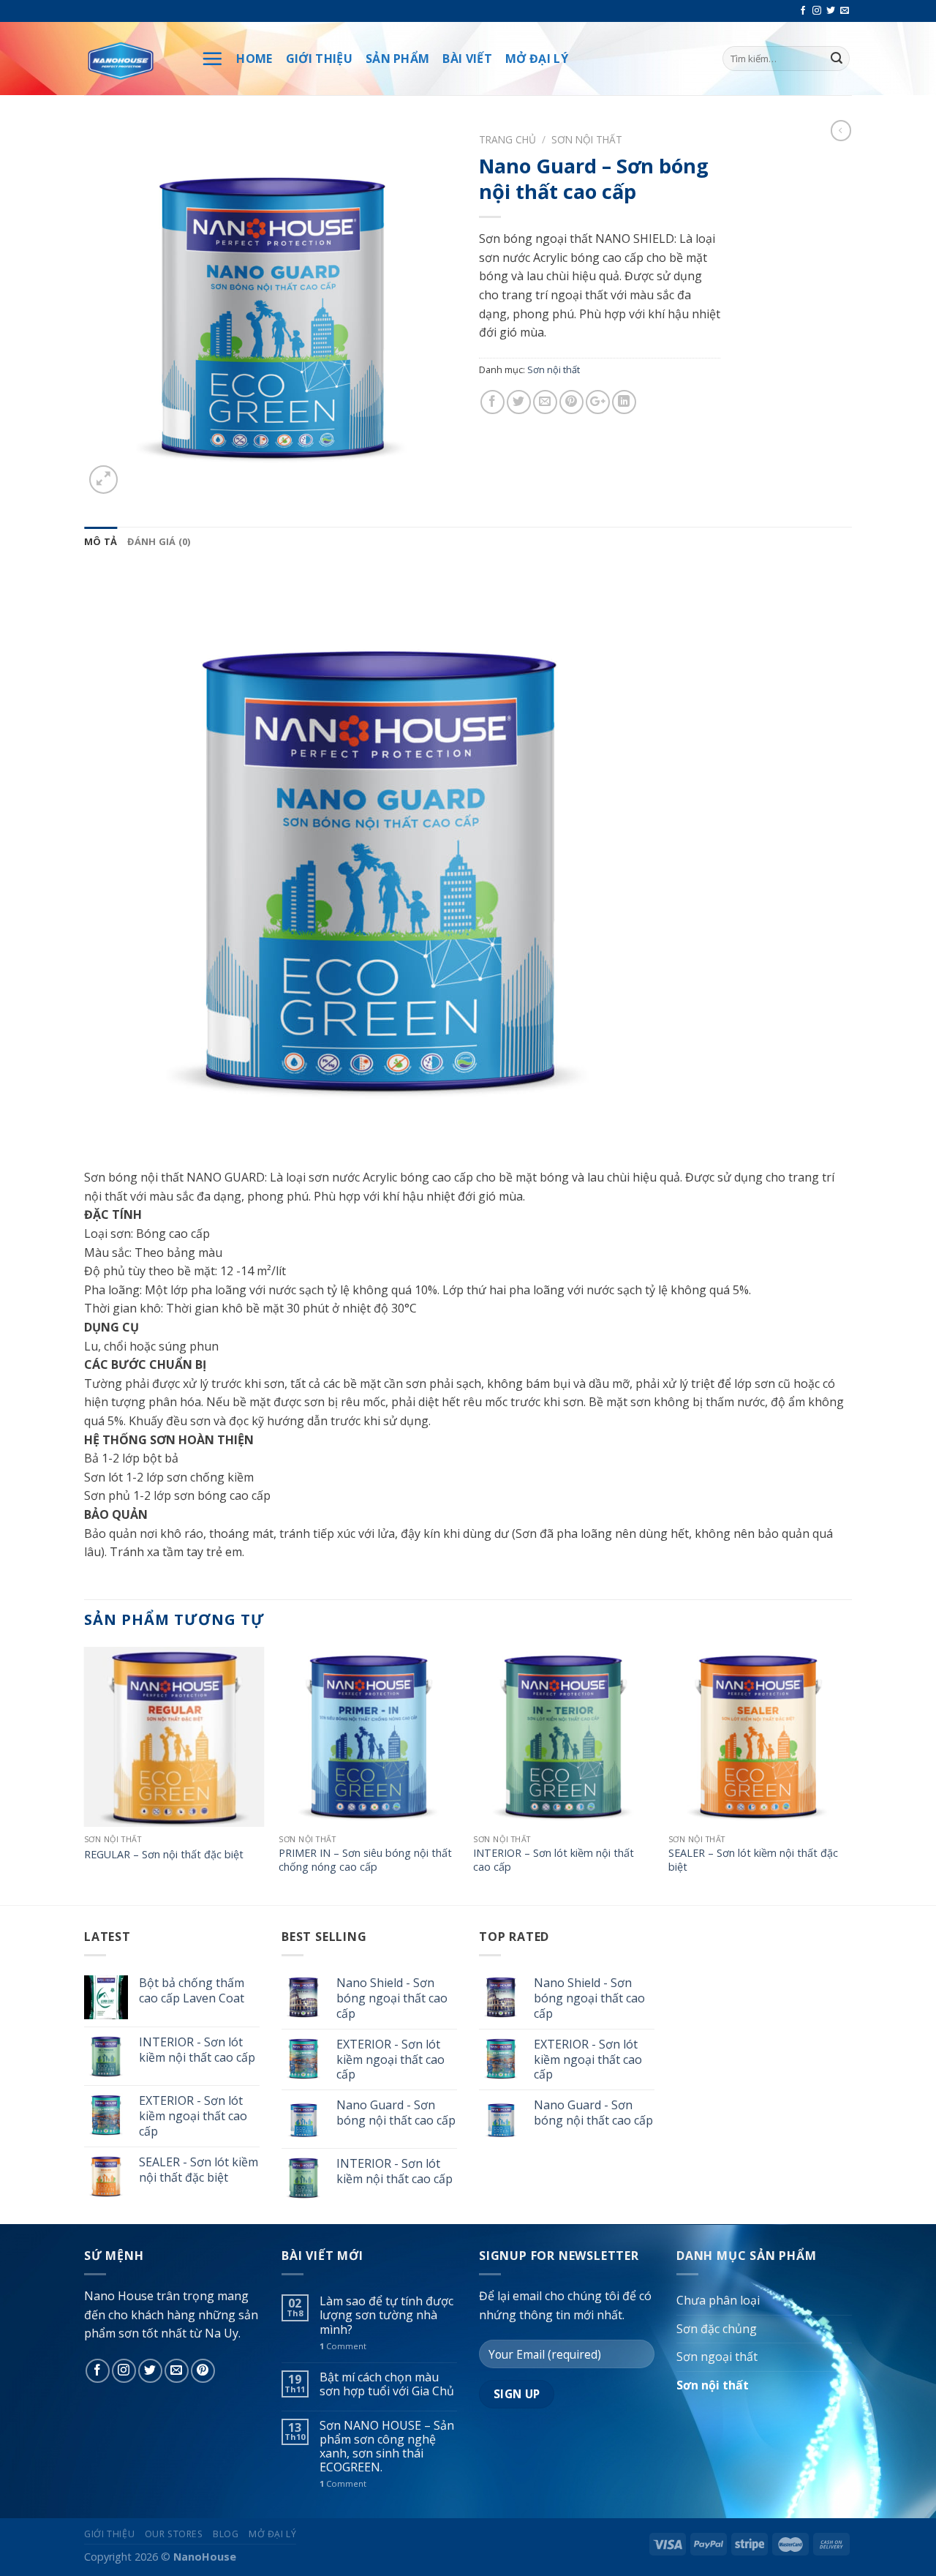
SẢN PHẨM (398, 59)
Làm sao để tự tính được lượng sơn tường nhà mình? (386, 2316)
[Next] (848, 1775)
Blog (226, 2534)
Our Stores (174, 2534)
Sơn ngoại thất (717, 2357)
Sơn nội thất (587, 139)
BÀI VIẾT (467, 59)
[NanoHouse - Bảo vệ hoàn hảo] (132, 59)
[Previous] (85, 1775)
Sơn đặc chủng (717, 2329)
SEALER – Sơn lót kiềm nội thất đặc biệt (753, 1860)
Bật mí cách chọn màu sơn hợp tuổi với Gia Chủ (387, 2384)
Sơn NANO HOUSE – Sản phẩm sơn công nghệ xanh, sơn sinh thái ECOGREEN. (387, 2447)
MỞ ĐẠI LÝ (537, 59)
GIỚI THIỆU (319, 59)
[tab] (101, 541)
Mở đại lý (273, 2534)
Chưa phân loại (718, 2300)
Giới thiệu (109, 2534)
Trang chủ (507, 139)
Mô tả (101, 541)
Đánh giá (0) (159, 541)
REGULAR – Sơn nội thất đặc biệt (164, 1855)
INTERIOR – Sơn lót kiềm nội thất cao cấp (554, 1860)
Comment (343, 2346)
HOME (254, 59)
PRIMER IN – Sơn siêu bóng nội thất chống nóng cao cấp (365, 1860)
